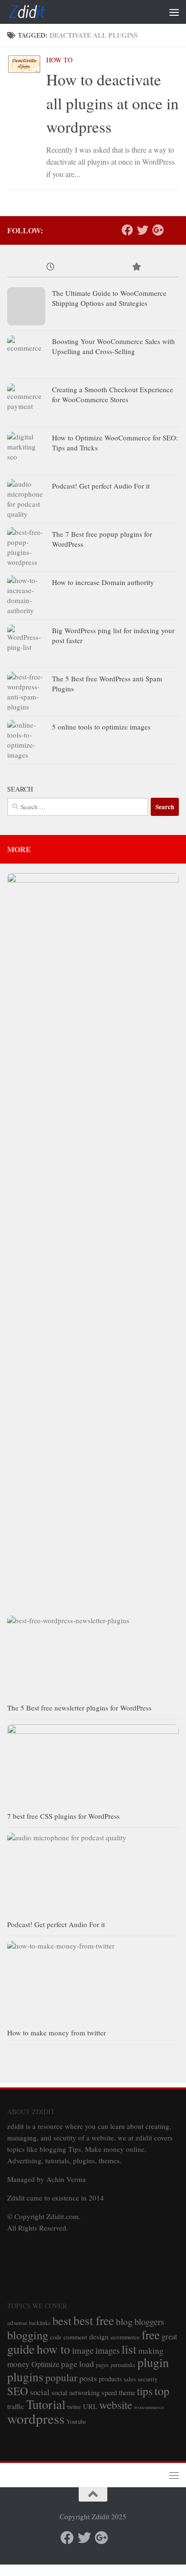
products (110, 2379)
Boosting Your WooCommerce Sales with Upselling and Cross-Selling (114, 346)
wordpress (36, 2418)
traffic (16, 2406)
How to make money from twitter (57, 2033)
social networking (76, 2393)
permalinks (123, 2365)
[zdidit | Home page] (34, 12)
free (151, 2335)
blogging (28, 2335)
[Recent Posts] (50, 267)
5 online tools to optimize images (101, 727)
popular (61, 2377)
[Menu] (174, 12)
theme (127, 2393)
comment (75, 2337)
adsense (17, 2323)
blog (124, 2321)
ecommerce (125, 2337)
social (40, 2392)
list (129, 2349)
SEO (18, 2391)
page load (77, 2364)
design (99, 2336)
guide (21, 2349)
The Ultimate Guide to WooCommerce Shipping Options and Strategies (109, 298)
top (162, 2391)
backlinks (40, 2323)
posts (88, 2378)
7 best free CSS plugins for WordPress (63, 1816)
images (108, 2350)
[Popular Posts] (136, 267)
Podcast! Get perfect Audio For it (101, 486)
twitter (74, 2407)
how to (53, 2349)
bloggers (149, 2321)
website (116, 2405)
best (62, 2320)
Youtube (76, 2422)
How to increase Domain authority (103, 582)
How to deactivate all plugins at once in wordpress (113, 103)
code (56, 2337)
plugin (153, 2362)
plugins (25, 2377)
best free (94, 2320)
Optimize (45, 2364)
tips (145, 2391)
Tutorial (46, 2404)
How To (59, 60)
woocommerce (149, 2407)
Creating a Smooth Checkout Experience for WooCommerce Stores (113, 394)
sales (130, 2379)
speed (109, 2393)
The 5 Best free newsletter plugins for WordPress (79, 1708)
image (83, 2350)
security (148, 2379)
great (170, 2336)
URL (90, 2406)
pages (102, 2365)
